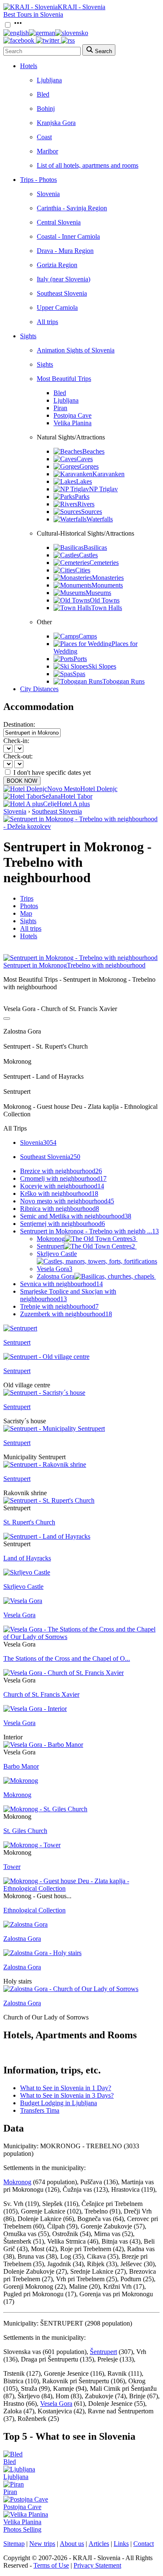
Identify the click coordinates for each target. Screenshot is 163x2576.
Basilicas (95, 548)
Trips (27, 898)
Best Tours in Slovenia (33, 14)
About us (72, 2544)
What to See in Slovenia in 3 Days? (67, 2095)
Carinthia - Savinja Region (72, 208)
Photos (29, 906)
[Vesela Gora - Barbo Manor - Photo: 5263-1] (43, 1745)
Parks (82, 497)
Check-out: (18, 756)
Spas (79, 674)
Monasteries (108, 578)
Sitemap (14, 2544)
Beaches (93, 451)
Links (121, 2544)
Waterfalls (100, 519)
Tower (12, 1867)
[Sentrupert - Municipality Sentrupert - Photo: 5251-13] (54, 1428)
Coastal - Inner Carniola (68, 236)
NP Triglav (103, 489)
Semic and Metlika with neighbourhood (76, 1216)
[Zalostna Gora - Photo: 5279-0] (25, 1924)
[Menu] (18, 25)
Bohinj (46, 109)
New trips (42, 2544)
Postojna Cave (73, 415)
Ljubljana (49, 80)
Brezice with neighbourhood (61, 1171)
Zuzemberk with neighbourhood (66, 1314)
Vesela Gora (55, 1269)
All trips (47, 322)
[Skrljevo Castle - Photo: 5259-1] (27, 1572)
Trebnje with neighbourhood (59, 1306)
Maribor (47, 151)
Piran (60, 408)
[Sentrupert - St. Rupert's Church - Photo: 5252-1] (49, 1500)
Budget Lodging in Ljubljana (59, 2103)
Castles (88, 555)
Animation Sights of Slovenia (76, 350)
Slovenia (48, 194)
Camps (88, 636)
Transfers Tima (40, 2110)
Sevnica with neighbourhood (61, 1284)
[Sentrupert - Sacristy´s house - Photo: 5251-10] (44, 1393)
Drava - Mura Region (65, 251)
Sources (92, 512)
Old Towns (105, 600)
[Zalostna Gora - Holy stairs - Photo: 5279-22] (42, 1953)
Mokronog (86, 1239)
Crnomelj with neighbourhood (63, 1178)
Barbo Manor (21, 1766)
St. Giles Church (25, 1831)
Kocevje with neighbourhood (62, 1186)
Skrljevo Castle (57, 1254)
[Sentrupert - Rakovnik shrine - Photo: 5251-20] (45, 1464)
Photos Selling (22, 2529)
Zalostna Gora (56, 1276)
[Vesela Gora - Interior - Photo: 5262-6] (35, 1709)
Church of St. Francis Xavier (41, 1694)
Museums (98, 593)
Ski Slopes (102, 666)
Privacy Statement (97, 2565)
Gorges (89, 466)
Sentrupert (86, 1246)
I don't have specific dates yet (52, 772)
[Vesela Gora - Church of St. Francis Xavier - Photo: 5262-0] (64, 1673)
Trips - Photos (38, 180)
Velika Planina (73, 423)
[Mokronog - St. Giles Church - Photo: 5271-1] (45, 1809)
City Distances (39, 689)
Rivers (86, 504)
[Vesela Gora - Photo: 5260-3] (23, 1601)
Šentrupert (103, 2352)
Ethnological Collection (34, 1910)
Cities (83, 570)
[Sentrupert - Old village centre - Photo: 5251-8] (46, 1357)
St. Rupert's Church (29, 1522)
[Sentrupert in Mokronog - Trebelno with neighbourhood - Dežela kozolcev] (81, 826)
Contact (144, 2544)
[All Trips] (7, 1019)
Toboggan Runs (124, 681)
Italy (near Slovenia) (64, 279)
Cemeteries (104, 563)
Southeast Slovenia (62, 293)
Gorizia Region (57, 265)
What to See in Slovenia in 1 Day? (66, 2088)
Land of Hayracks (27, 1558)
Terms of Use (51, 2565)
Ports (80, 659)
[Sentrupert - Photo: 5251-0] (20, 1328)
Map (26, 913)
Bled (43, 94)
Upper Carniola (57, 308)
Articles (99, 2544)
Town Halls (107, 608)
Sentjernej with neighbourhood (62, 1224)
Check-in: (16, 741)
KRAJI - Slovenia (81, 7)
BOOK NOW (22, 781)
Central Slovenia (59, 222)
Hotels (29, 66)
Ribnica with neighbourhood (60, 1209)
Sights (28, 336)
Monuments (107, 585)
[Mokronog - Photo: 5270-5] (21, 1781)
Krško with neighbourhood (59, 1194)
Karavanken (108, 474)
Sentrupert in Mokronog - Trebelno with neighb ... (89, 1231)
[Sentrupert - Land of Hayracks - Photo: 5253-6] (47, 1536)
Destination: (19, 724)
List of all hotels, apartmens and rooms (88, 165)
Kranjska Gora (56, 123)
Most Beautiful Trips (64, 379)
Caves (85, 459)
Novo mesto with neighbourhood (67, 1201)
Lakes (84, 481)
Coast (44, 137)
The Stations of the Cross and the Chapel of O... (67, 1658)
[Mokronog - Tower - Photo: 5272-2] (32, 1845)
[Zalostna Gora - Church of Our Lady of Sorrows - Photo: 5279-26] (71, 1989)
